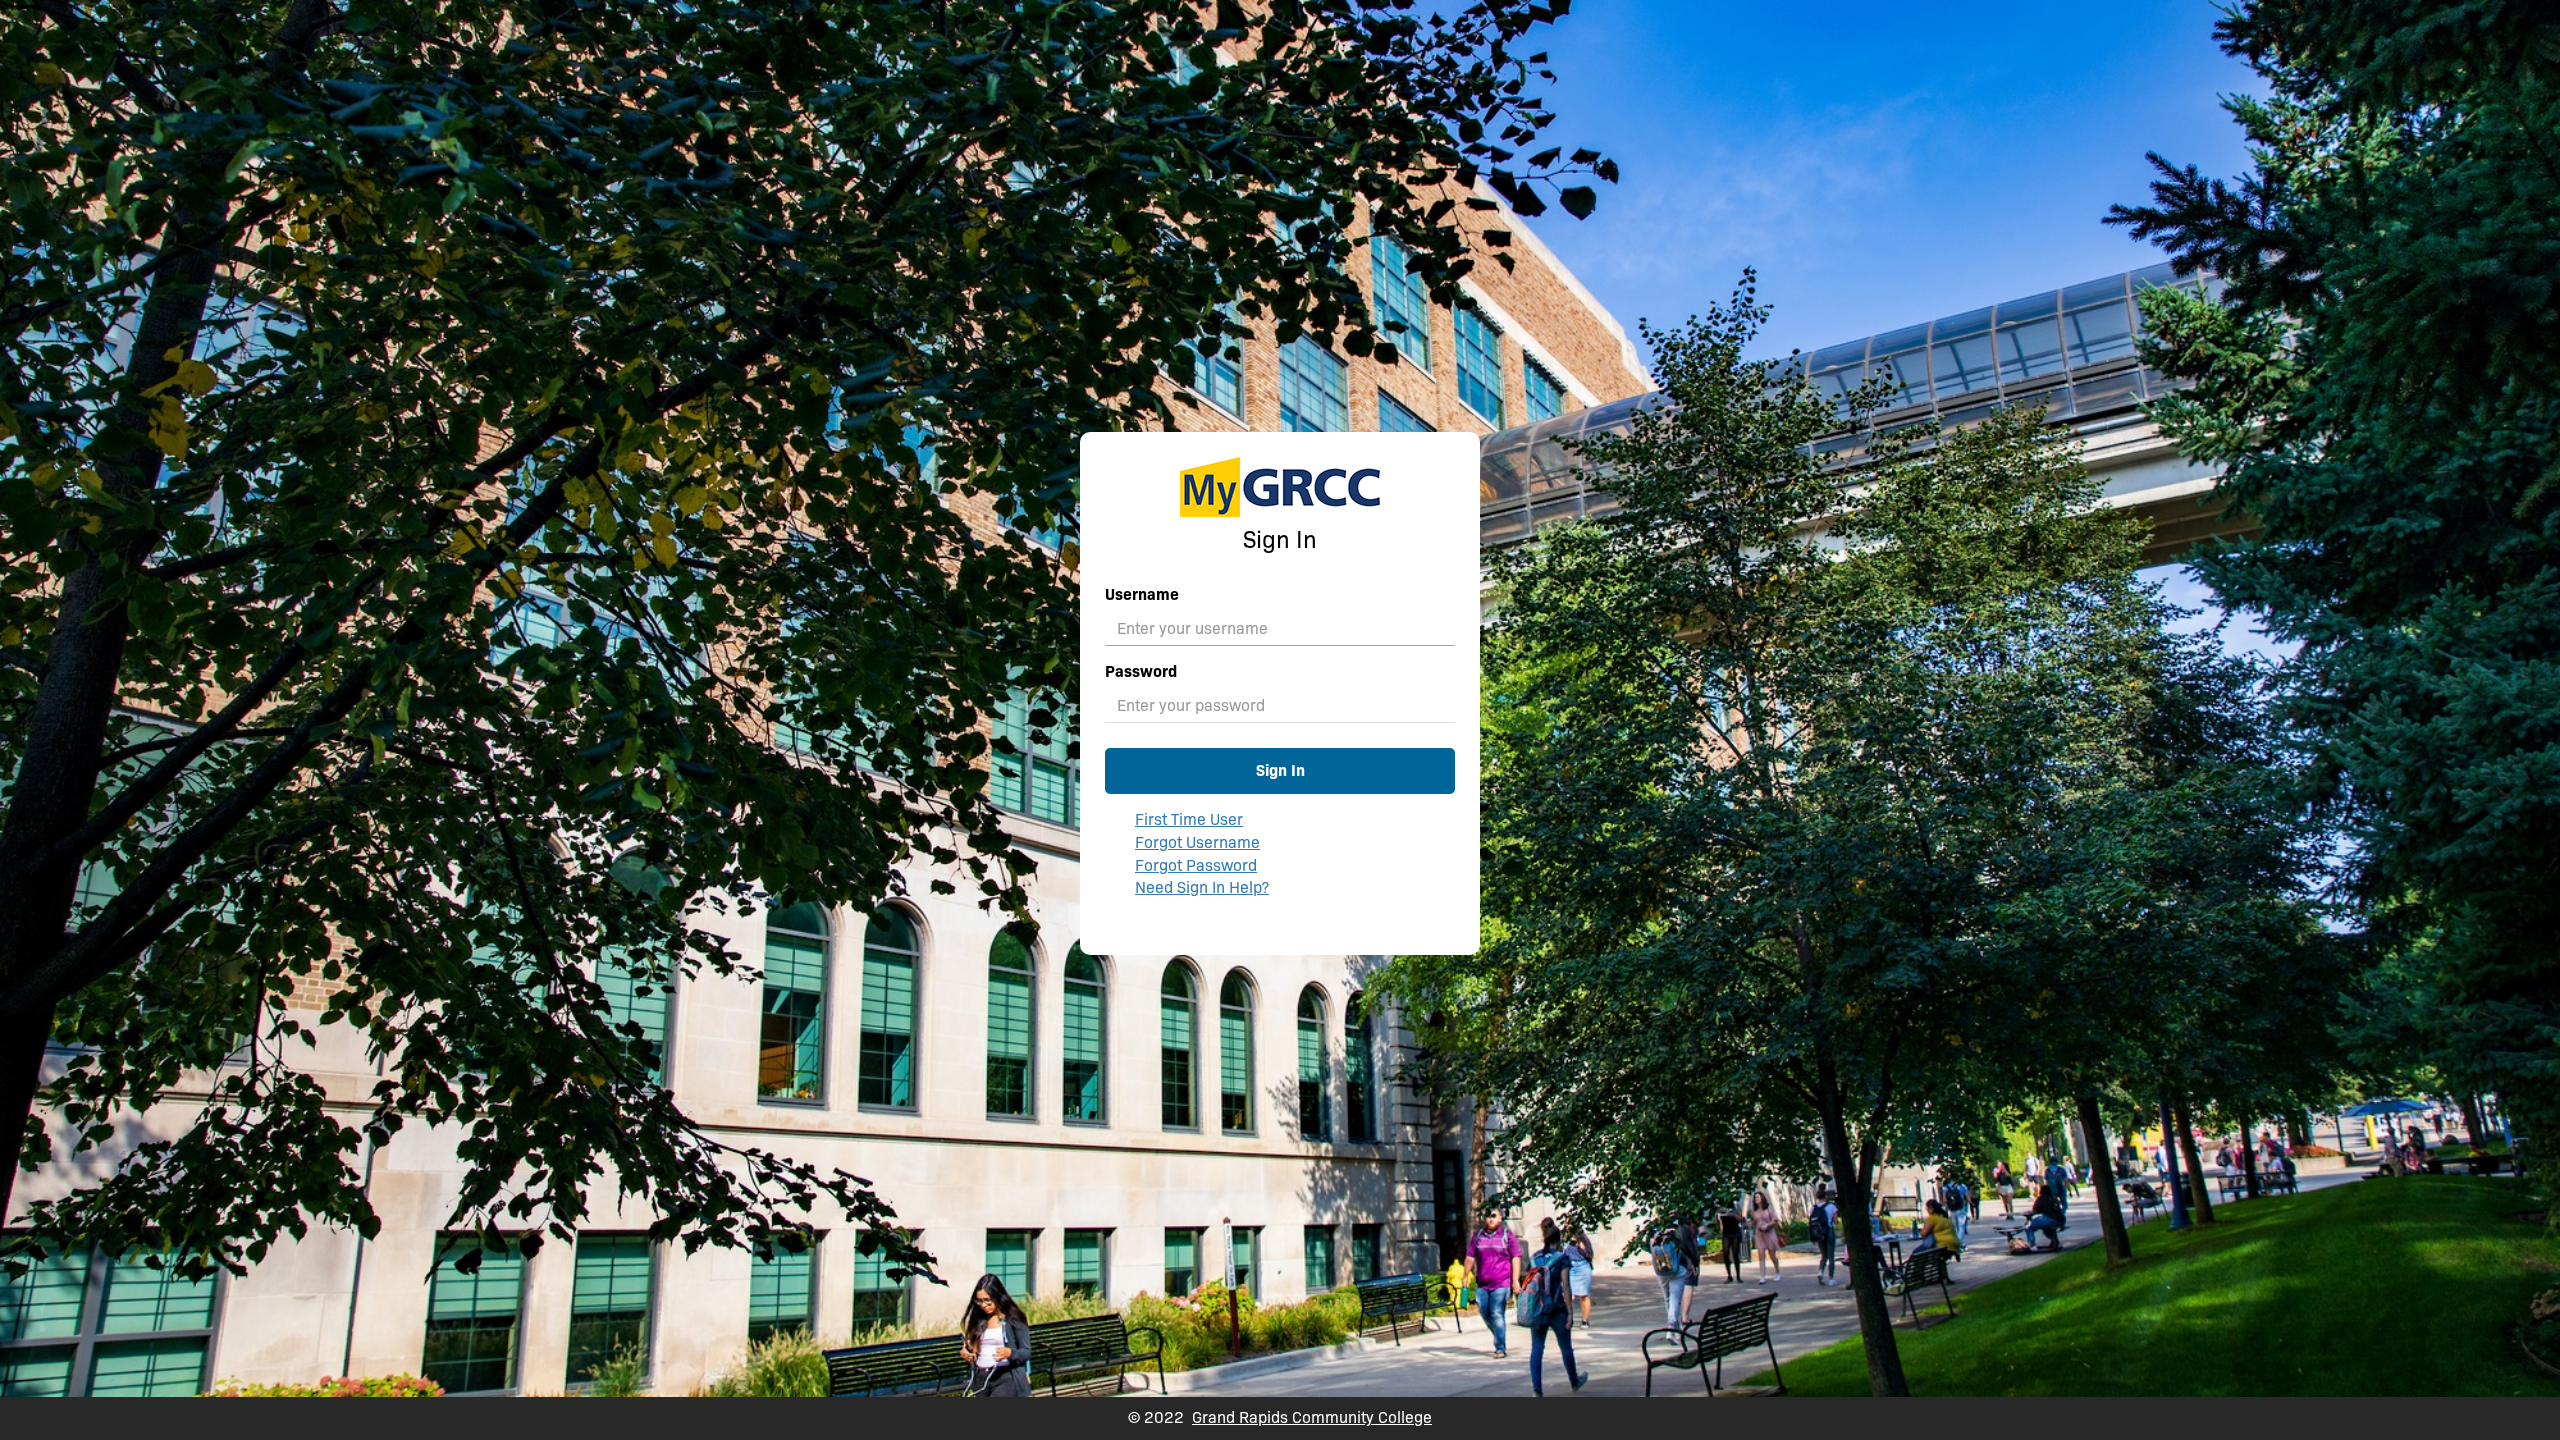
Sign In (1280, 770)
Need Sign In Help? (1202, 887)
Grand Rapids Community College (1312, 1417)
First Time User (1189, 819)
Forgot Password (1196, 865)
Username (1142, 594)
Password (1141, 671)
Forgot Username (1197, 842)
